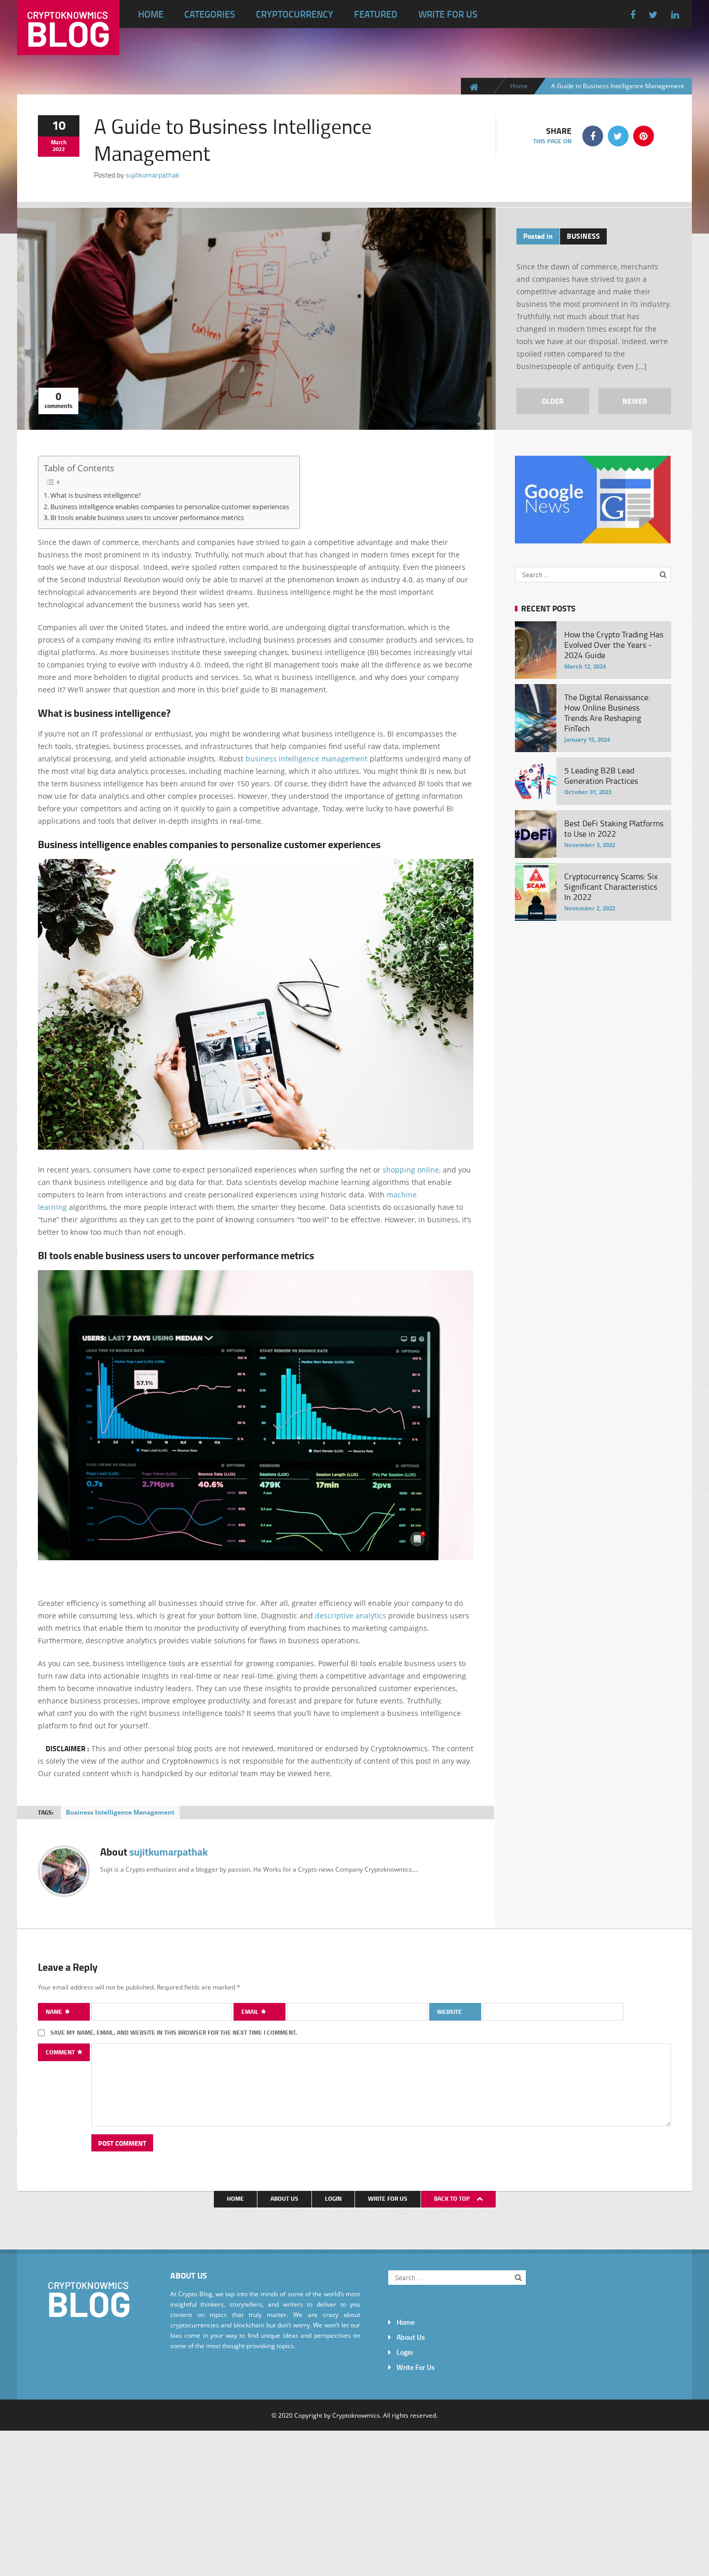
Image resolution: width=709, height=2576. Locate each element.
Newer (635, 401)
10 (59, 125)
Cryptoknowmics (356, 2415)
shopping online (411, 1170)
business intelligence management (306, 759)
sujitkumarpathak (153, 175)
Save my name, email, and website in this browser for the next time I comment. (174, 2032)
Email (251, 2012)
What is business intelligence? (96, 495)
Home (151, 14)
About (154, 1852)
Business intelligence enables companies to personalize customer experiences (170, 507)
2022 (59, 149)
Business (583, 236)
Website (449, 2012)
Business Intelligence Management (120, 1812)
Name (55, 2012)
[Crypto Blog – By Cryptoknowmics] (68, 47)
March (59, 142)
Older (553, 401)
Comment (61, 2052)
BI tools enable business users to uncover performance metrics (147, 517)
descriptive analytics (351, 1616)
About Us (284, 2198)
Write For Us (448, 14)
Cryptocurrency (295, 14)
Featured (376, 14)
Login (333, 2198)
